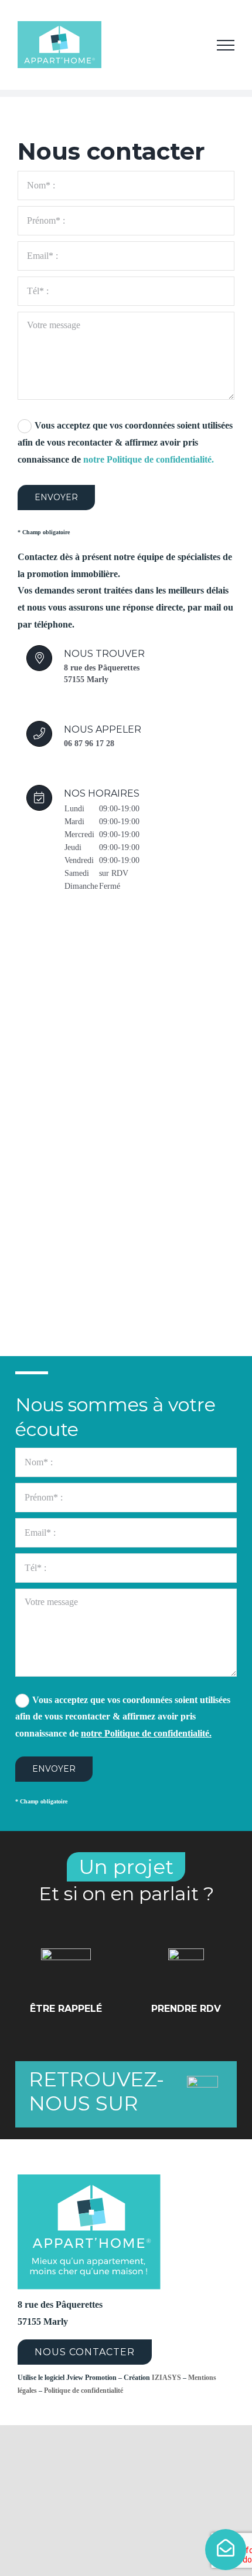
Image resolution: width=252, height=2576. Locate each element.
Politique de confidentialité (84, 2390)
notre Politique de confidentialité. (149, 459)
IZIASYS (166, 2378)
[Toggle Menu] (226, 45)
